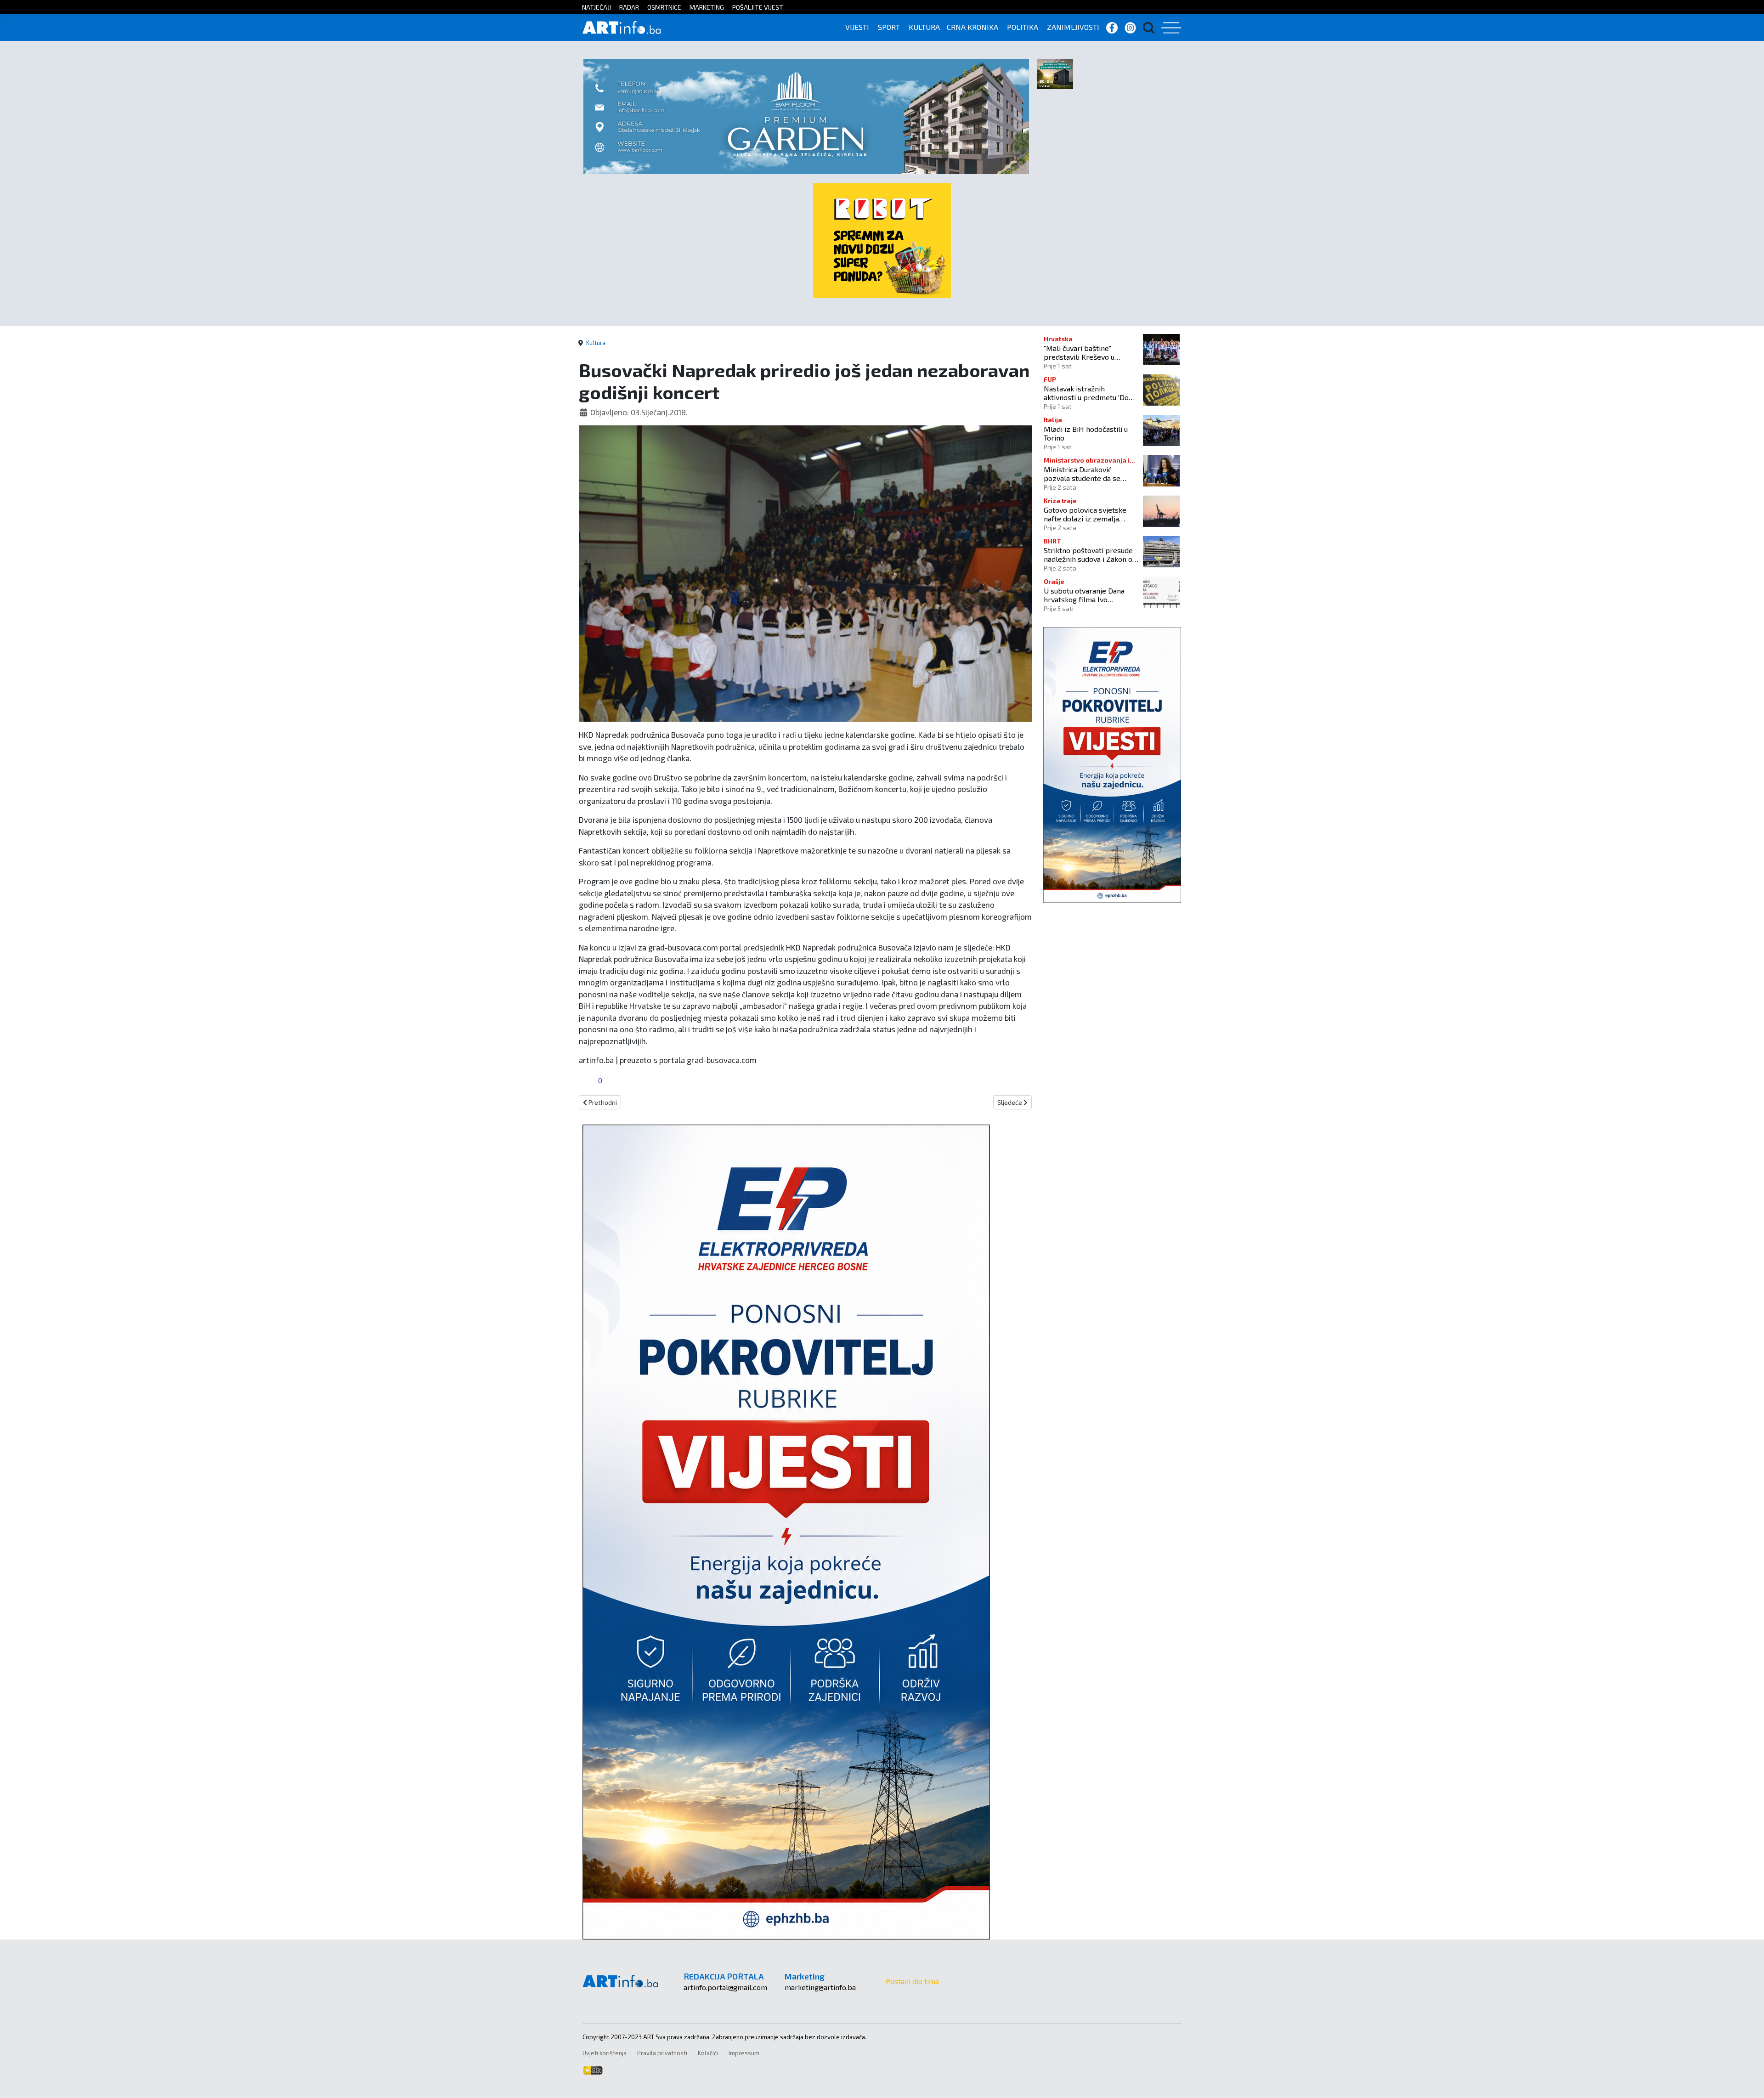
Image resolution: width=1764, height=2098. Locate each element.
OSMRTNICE (664, 7)
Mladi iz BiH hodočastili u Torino (1086, 433)
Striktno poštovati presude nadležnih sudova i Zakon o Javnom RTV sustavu (1088, 554)
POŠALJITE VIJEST (758, 7)
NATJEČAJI (596, 7)
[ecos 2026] (1055, 73)
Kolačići (708, 2053)
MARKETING (707, 7)
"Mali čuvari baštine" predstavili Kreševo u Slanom (1079, 352)
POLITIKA (1023, 27)
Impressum (744, 2053)
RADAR (629, 7)
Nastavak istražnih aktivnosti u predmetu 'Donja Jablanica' (1091, 393)
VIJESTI (857, 27)
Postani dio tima (912, 1981)
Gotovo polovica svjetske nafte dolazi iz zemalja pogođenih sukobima (1085, 514)
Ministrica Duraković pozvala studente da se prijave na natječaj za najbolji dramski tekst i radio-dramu (1082, 474)
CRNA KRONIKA (972, 27)
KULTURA (924, 27)
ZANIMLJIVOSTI (1073, 27)
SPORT (889, 27)
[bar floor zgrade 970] (806, 116)
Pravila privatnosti (662, 2053)
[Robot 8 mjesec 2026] (882, 240)
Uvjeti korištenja (605, 2053)
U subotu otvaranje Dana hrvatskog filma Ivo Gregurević (1084, 595)
